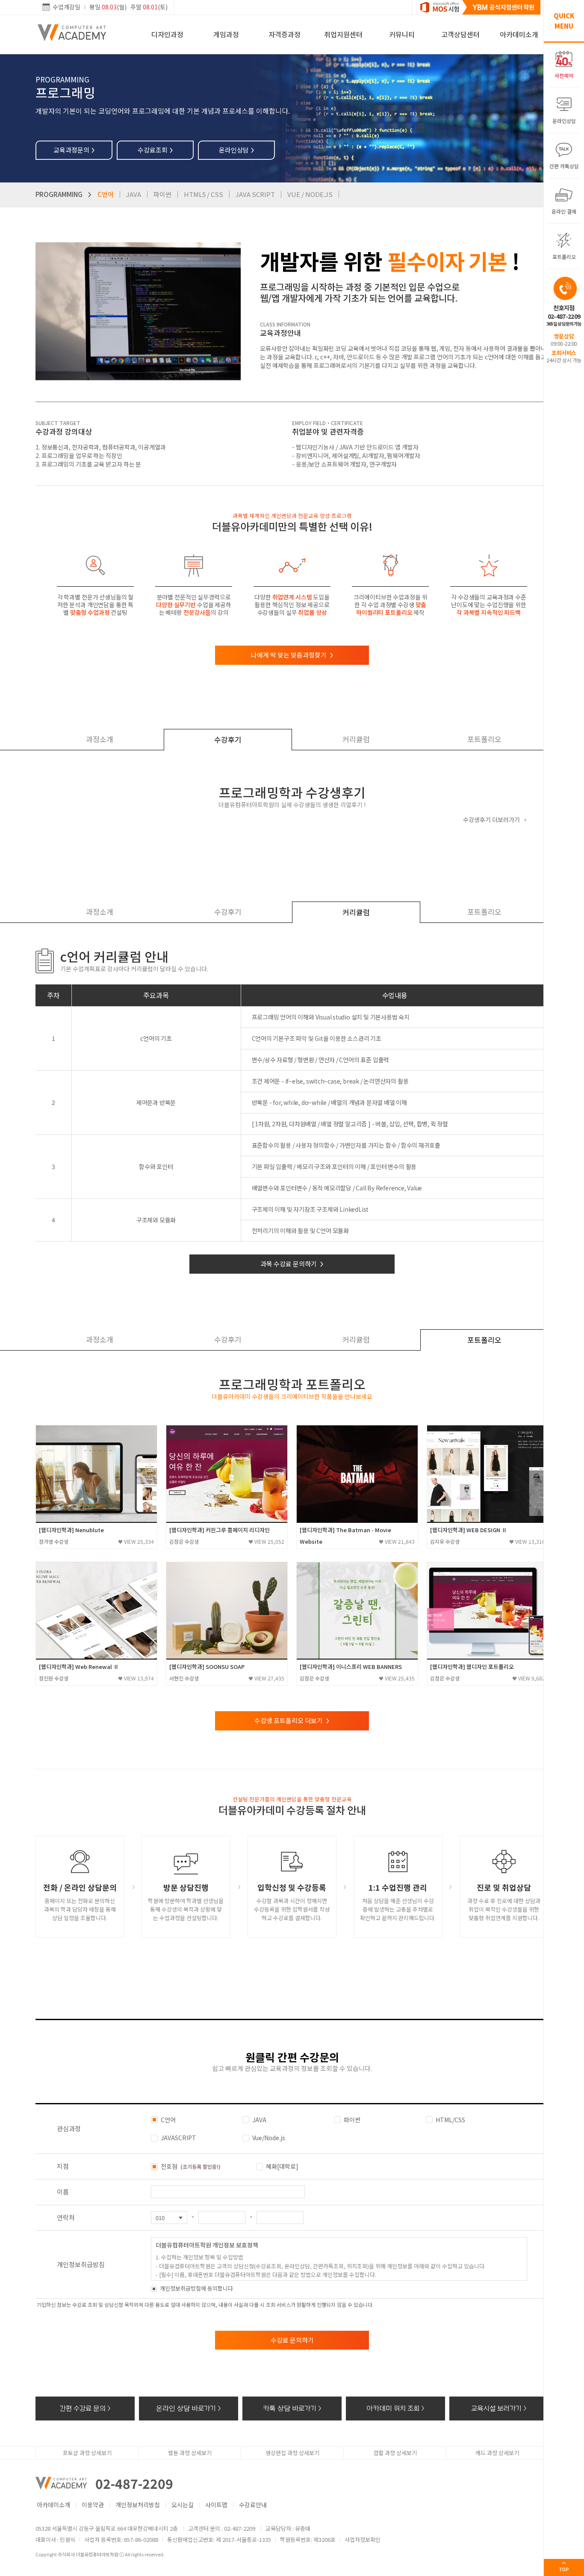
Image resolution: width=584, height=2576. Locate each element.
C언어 (106, 194)
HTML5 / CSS (204, 194)
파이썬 (162, 194)
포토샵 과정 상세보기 (87, 2453)
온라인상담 (237, 150)
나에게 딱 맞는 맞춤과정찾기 (292, 655)
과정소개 (100, 739)
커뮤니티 (402, 34)
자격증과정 (285, 34)
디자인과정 (167, 34)
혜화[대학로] (282, 2166)
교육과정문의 (74, 150)
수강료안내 (253, 2505)
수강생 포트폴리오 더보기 (292, 1720)
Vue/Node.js (269, 2138)
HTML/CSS (450, 2120)
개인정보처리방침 (138, 2505)
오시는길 (183, 2505)
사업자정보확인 (363, 2539)
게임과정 (226, 34)
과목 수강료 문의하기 (292, 1264)
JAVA (134, 194)
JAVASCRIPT (178, 2138)
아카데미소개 (519, 34)
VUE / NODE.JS (310, 194)
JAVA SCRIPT (255, 194)
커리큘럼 (356, 739)
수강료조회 (155, 150)
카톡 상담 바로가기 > (292, 2408)
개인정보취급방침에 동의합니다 (196, 2288)
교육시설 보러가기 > (499, 2408)
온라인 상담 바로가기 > (189, 2408)
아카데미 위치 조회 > (395, 2408)
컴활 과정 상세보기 (395, 2453)
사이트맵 (216, 2505)
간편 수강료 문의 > (85, 2408)
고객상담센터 (460, 34)
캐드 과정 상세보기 (497, 2453)
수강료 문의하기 (292, 2340)
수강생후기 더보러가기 (495, 820)
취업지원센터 (343, 34)
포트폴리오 (484, 739)
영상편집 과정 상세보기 (292, 2453)
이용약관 (93, 2505)
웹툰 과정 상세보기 (190, 2453)
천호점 (191, 2166)
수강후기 (228, 739)
